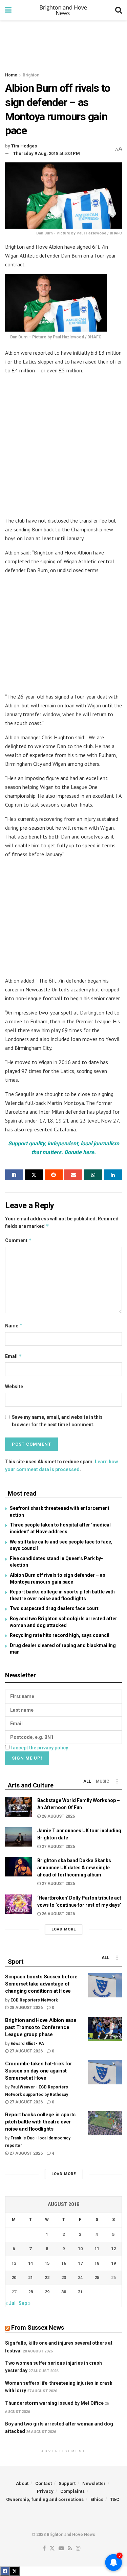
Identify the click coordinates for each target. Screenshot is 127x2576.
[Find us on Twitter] (52, 2549)
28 (30, 2292)
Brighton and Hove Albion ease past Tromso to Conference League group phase (41, 2027)
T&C (115, 2499)
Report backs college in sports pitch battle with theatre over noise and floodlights (40, 2122)
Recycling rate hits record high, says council (60, 1635)
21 (30, 2278)
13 (14, 2263)
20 (14, 2278)
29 (47, 2292)
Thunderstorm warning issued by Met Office (54, 2403)
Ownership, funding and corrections (45, 2499)
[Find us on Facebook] (44, 2549)
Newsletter (94, 2483)
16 (64, 2263)
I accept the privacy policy (39, 1748)
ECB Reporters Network (34, 2000)
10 (80, 2249)
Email (14, 1356)
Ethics (97, 2499)
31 (80, 2292)
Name (14, 1326)
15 (47, 2263)
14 (30, 2263)
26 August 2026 (58, 1914)
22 (47, 2278)
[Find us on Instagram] (78, 2549)
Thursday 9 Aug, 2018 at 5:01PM (47, 153)
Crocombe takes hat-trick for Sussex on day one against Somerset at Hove (39, 2071)
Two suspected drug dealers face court (54, 1608)
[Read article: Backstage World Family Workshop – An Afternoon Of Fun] (19, 1807)
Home (11, 75)
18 (97, 2263)
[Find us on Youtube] (61, 2549)
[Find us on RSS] (70, 2549)
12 (113, 2249)
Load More (64, 1929)
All (87, 1781)
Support (67, 2483)
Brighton (31, 75)
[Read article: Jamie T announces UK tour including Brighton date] (19, 1837)
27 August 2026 (58, 1847)
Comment (18, 1240)
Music (103, 1781)
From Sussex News (38, 2327)
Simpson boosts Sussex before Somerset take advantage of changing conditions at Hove (41, 1984)
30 (64, 2292)
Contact (44, 2483)
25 (97, 2278)
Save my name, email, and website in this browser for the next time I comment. (57, 1421)
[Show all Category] (117, 1781)
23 (64, 2278)
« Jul (10, 2303)
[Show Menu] (8, 10)
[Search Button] (119, 10)
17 (80, 2263)
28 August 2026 (58, 1816)
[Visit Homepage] (63, 10)
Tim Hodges (24, 146)
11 (97, 2249)
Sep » (25, 2303)
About (22, 2483)
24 (80, 2278)
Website (14, 1387)
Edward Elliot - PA (27, 2044)
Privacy (45, 2491)
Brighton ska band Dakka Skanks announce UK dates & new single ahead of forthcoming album (74, 1868)
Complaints (72, 2491)
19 (113, 2263)
